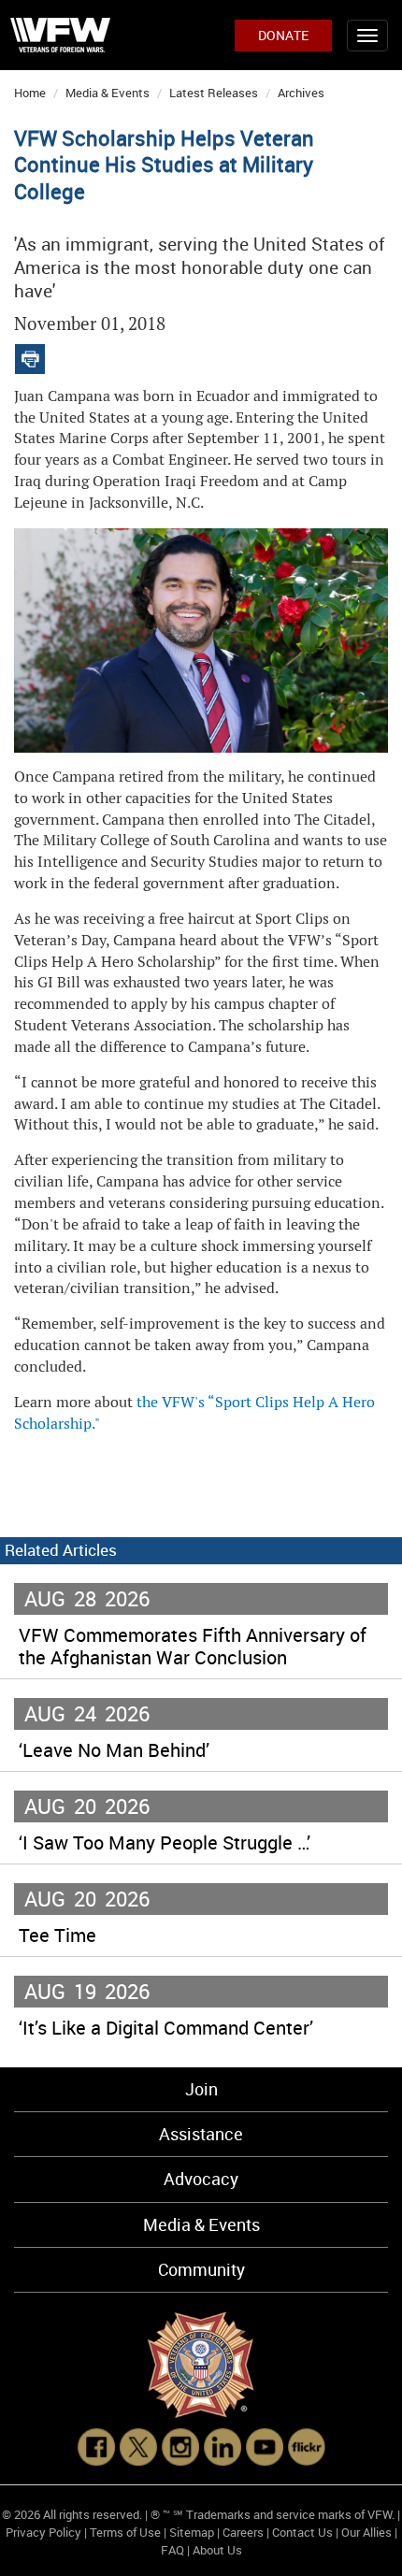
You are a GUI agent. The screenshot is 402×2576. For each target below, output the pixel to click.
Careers (243, 2532)
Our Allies (366, 2532)
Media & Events (108, 93)
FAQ (172, 2550)
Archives (301, 93)
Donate (283, 35)
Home (30, 93)
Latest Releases (214, 93)
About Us (217, 2550)
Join (201, 2089)
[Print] (30, 355)
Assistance (201, 2134)
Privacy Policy (43, 2532)
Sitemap (192, 2532)
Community (201, 2269)
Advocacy (201, 2179)
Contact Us (302, 2532)
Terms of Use (125, 2532)
